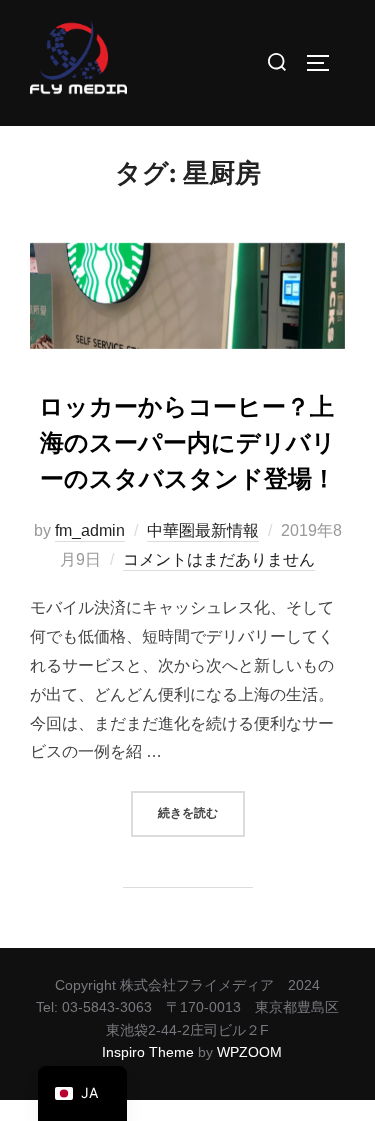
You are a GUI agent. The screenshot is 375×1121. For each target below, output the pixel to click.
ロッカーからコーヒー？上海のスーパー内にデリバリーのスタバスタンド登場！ (187, 443)
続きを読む (201, 806)
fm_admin (90, 530)
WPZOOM (249, 1052)
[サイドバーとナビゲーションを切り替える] (325, 63)
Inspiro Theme (148, 1052)
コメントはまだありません (219, 559)
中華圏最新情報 (203, 530)
